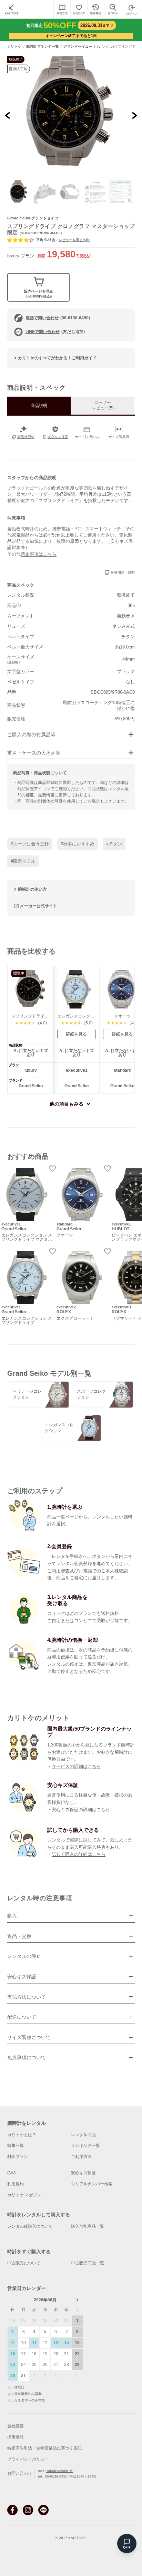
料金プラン (18, 2157)
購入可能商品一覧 (88, 2226)
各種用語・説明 (123, 572)
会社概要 (16, 2426)
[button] (19, 192)
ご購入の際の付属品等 (31, 735)
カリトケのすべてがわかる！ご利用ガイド (57, 358)
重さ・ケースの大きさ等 (34, 753)
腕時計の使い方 (32, 889)
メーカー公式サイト (39, 906)
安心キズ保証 (83, 2173)
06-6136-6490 (56, 2476)
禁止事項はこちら (39, 554)
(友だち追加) (55, 332)
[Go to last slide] (8, 115)
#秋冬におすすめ (78, 844)
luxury (13, 256)
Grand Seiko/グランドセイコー (35, 218)
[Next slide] (134, 115)
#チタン (114, 844)
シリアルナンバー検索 (92, 2184)
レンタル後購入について (30, 2226)
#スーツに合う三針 (30, 844)
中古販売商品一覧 (88, 2263)
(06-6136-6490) (58, 318)
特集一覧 (16, 2146)
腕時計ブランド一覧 (43, 47)
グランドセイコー (78, 47)
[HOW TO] (62, 9)
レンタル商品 (83, 2135)
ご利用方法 (81, 2157)
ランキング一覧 (85, 2146)
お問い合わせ (20, 2473)
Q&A (12, 2173)
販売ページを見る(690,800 (38, 294)
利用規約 (16, 2184)
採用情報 (16, 2437)
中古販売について (24, 2263)
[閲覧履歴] (96, 9)
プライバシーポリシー (28, 2459)
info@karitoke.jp (59, 2471)
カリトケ (14, 47)
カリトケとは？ (22, 2135)
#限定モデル (23, 861)
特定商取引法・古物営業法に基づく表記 (44, 2448)
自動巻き (126, 616)
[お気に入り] (79, 9)
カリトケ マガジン (24, 2195)
